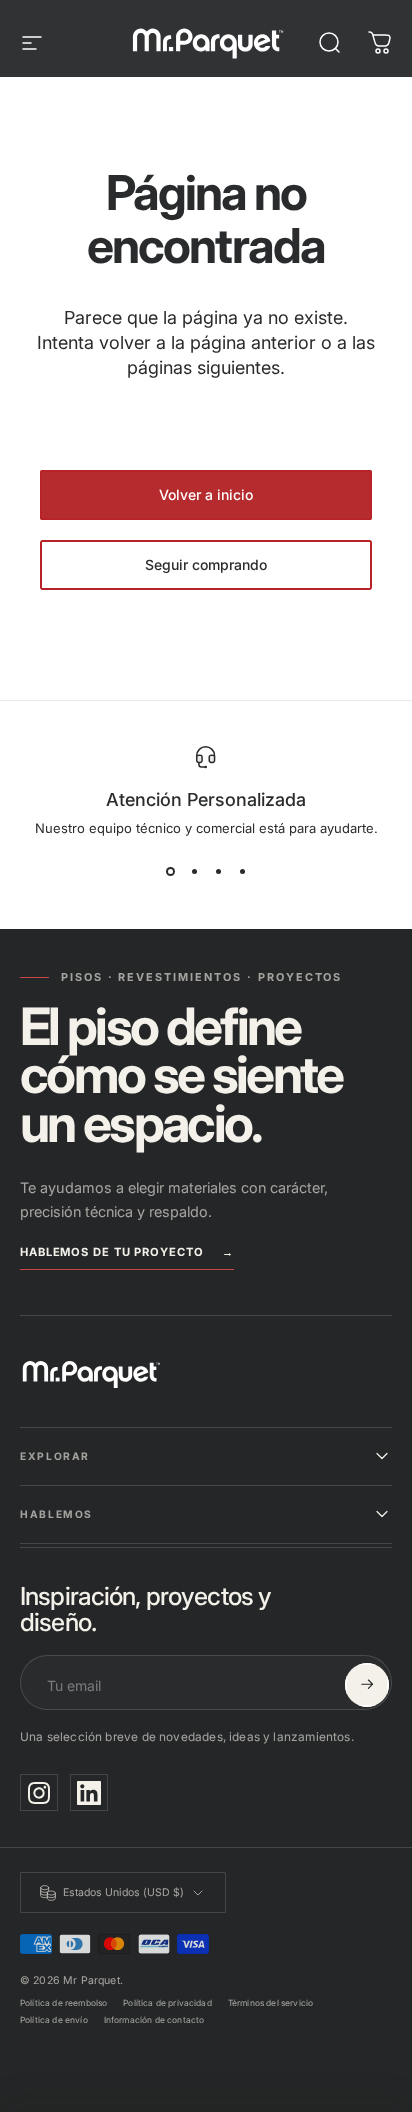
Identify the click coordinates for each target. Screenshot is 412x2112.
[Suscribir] (367, 1685)
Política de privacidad (167, 2003)
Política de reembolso (63, 2003)
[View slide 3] (218, 872)
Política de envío (54, 2020)
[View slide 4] (242, 872)
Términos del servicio (270, 2003)
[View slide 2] (194, 872)
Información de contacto (154, 2020)
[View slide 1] (170, 872)
